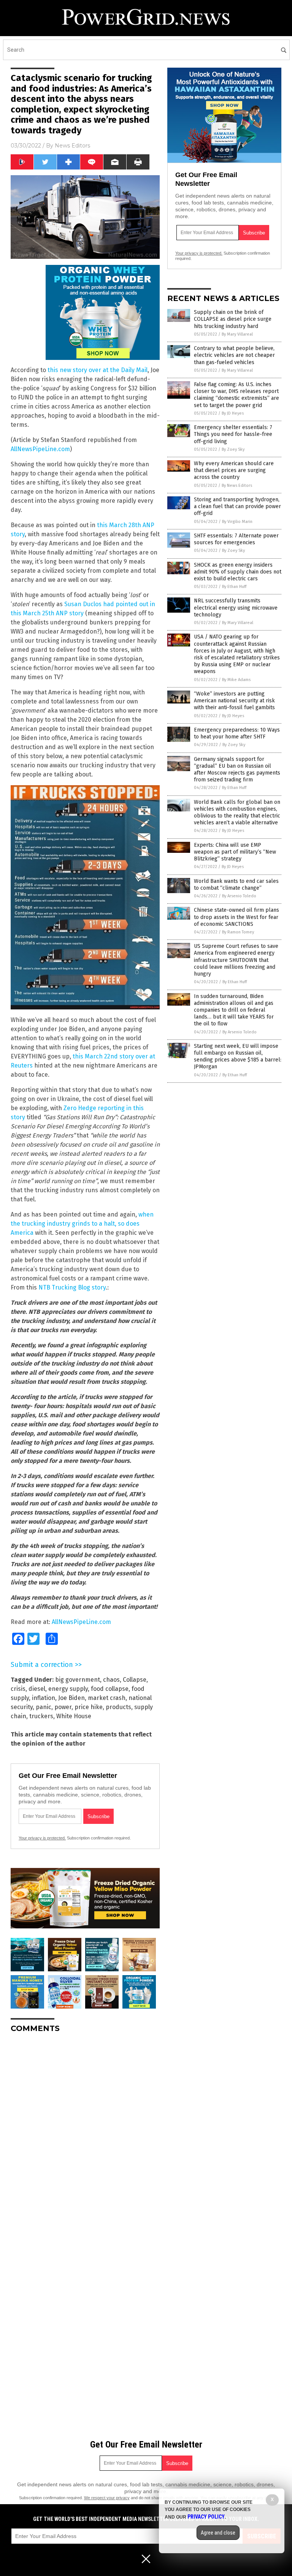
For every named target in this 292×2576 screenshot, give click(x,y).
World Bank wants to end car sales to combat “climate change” (236, 885)
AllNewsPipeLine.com (40, 449)
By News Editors (237, 486)
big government (78, 1680)
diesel (37, 1689)
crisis (18, 1689)
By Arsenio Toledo (239, 896)
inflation (44, 1698)
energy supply (68, 1689)
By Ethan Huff (234, 587)
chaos (111, 1680)
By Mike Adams (236, 680)
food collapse (110, 1689)
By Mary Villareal (237, 334)
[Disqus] (85, 2134)
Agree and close (218, 2533)
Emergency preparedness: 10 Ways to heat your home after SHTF (237, 733)
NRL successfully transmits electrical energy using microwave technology (236, 608)
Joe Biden (71, 1698)
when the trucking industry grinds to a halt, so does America (82, 1224)
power (63, 1707)
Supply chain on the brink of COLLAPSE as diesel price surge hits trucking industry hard (233, 319)
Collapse (135, 1680)
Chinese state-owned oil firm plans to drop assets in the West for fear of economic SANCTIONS (236, 917)
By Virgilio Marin (237, 522)
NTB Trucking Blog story (72, 1287)
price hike (89, 1707)
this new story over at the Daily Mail (98, 370)
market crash (107, 1698)
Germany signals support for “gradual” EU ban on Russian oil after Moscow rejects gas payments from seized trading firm (237, 770)
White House (74, 1716)
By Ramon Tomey (238, 932)
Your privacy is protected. (42, 1838)
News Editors (72, 146)
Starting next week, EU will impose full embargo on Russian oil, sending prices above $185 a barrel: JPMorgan (238, 1057)
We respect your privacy (107, 2498)
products (118, 1707)
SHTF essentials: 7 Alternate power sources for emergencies (236, 539)
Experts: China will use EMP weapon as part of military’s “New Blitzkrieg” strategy (235, 852)
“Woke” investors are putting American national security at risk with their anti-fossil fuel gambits (234, 701)
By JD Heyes (233, 413)
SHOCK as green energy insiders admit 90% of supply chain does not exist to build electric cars (238, 572)
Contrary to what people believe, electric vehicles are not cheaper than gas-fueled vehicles (234, 355)
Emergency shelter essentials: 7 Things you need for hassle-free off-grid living (233, 434)
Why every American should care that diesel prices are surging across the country (234, 470)
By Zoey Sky (233, 449)
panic (44, 1707)
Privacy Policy (206, 2517)
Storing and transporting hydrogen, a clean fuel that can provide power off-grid (237, 506)
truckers (41, 1716)
